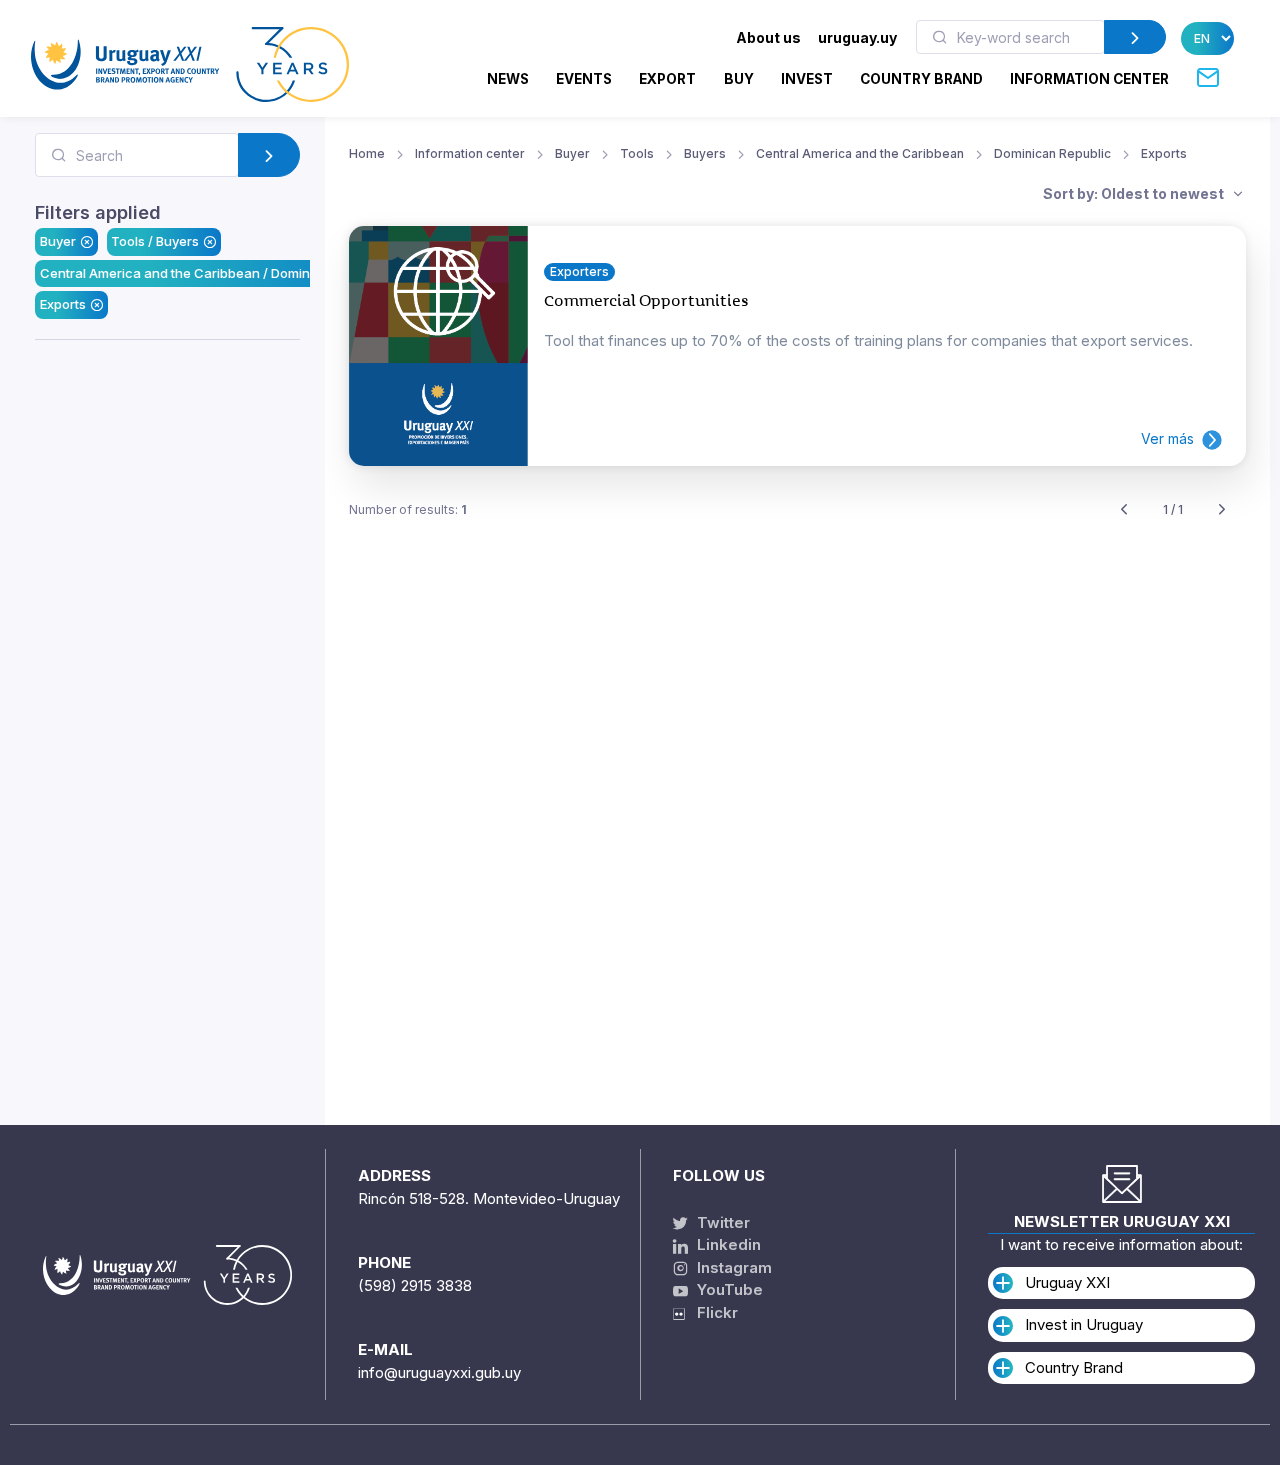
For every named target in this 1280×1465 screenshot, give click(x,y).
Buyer (58, 241)
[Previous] (1124, 510)
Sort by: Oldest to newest (1135, 193)
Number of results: (408, 509)
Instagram (732, 1267)
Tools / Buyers (155, 241)
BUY (739, 79)
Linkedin (727, 1244)
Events (584, 79)
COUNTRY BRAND (921, 79)
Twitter (721, 1222)
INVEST (807, 79)
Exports (63, 304)
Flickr (711, 1312)
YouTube (728, 1289)
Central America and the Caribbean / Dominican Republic (217, 273)
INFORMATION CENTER (1089, 79)
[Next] (1222, 510)
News (508, 79)
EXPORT (667, 79)
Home (367, 153)
